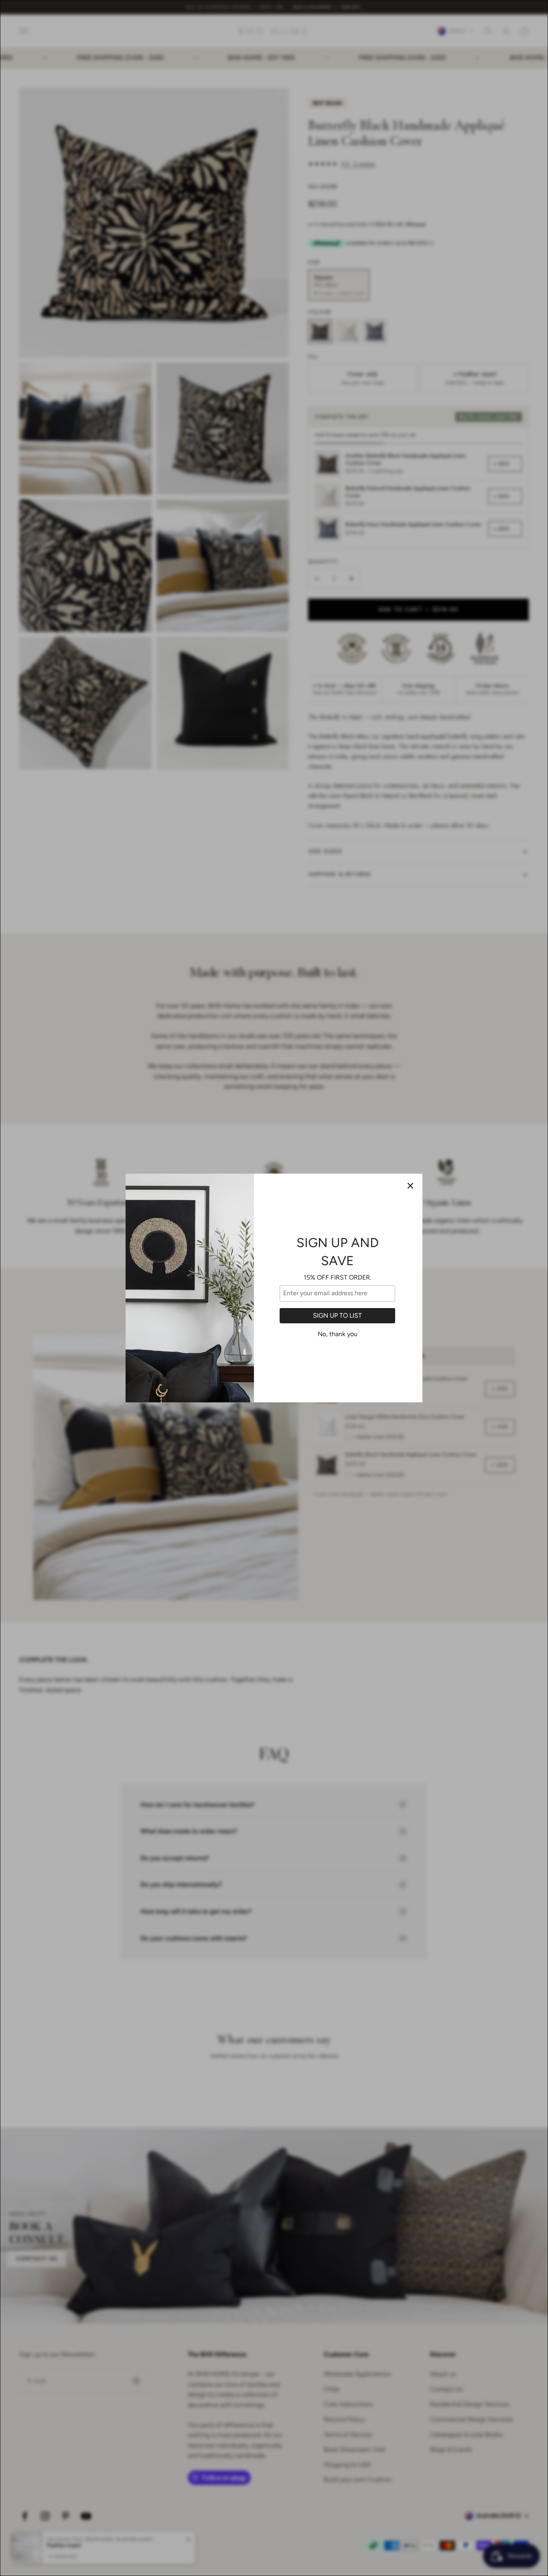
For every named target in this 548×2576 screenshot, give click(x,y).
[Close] (410, 1186)
